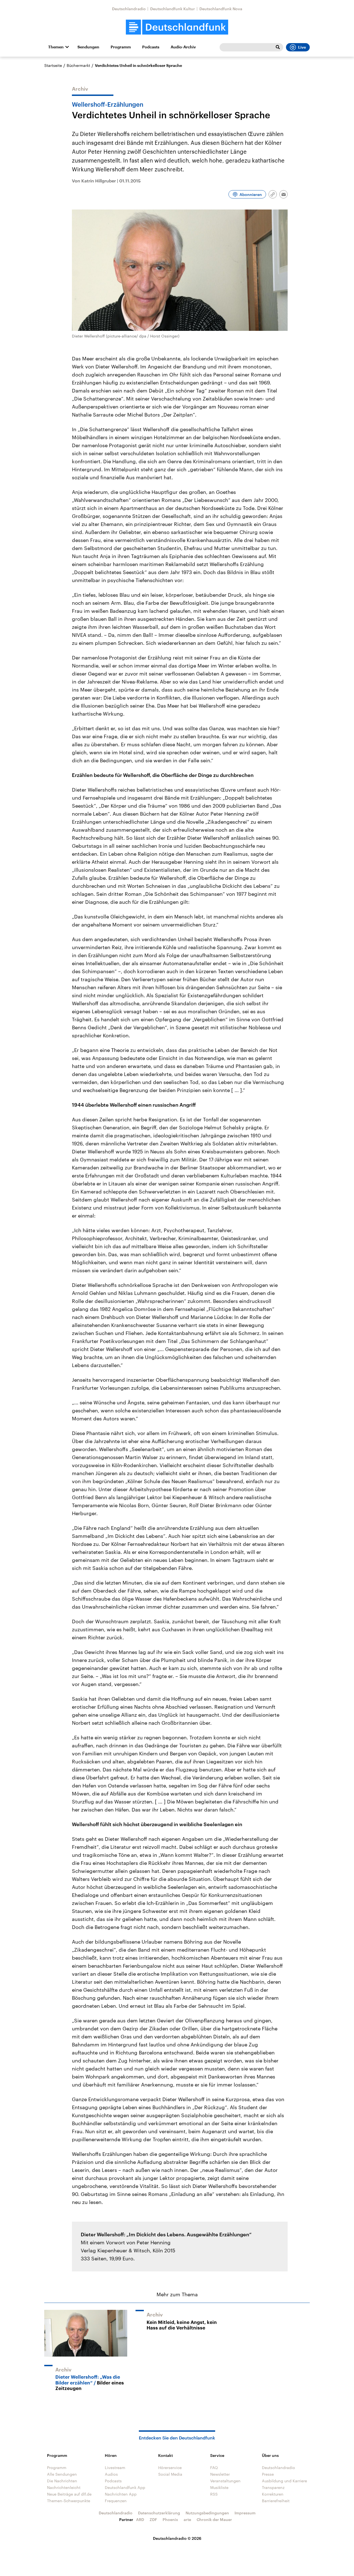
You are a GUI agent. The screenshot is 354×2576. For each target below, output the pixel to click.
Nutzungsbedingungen (207, 2513)
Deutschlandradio (129, 9)
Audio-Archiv (183, 47)
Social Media (170, 2474)
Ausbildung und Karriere (284, 2481)
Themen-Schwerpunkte (69, 2501)
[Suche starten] (278, 47)
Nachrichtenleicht (64, 2487)
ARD (140, 2519)
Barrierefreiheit (276, 2501)
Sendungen (88, 47)
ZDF (153, 2519)
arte (187, 2519)
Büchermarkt (78, 65)
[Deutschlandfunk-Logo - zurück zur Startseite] (177, 27)
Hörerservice (170, 2468)
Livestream (115, 2468)
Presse (268, 2474)
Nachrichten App (121, 2494)
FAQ (214, 2468)
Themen (56, 47)
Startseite (53, 65)
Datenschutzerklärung (159, 2513)
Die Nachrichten (62, 2481)
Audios (111, 2474)
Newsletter (220, 2474)
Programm (121, 47)
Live (302, 47)
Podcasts (151, 47)
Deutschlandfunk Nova (221, 9)
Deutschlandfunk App (125, 2487)
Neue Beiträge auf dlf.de (69, 2494)
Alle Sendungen (62, 2474)
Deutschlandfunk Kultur (173, 9)
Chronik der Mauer (214, 2519)
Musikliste (219, 2487)
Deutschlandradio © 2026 (177, 2538)
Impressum (245, 2513)
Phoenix (170, 2519)
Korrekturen (273, 2494)
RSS (214, 2494)
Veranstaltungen (225, 2481)
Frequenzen (116, 2501)
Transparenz (273, 2487)
